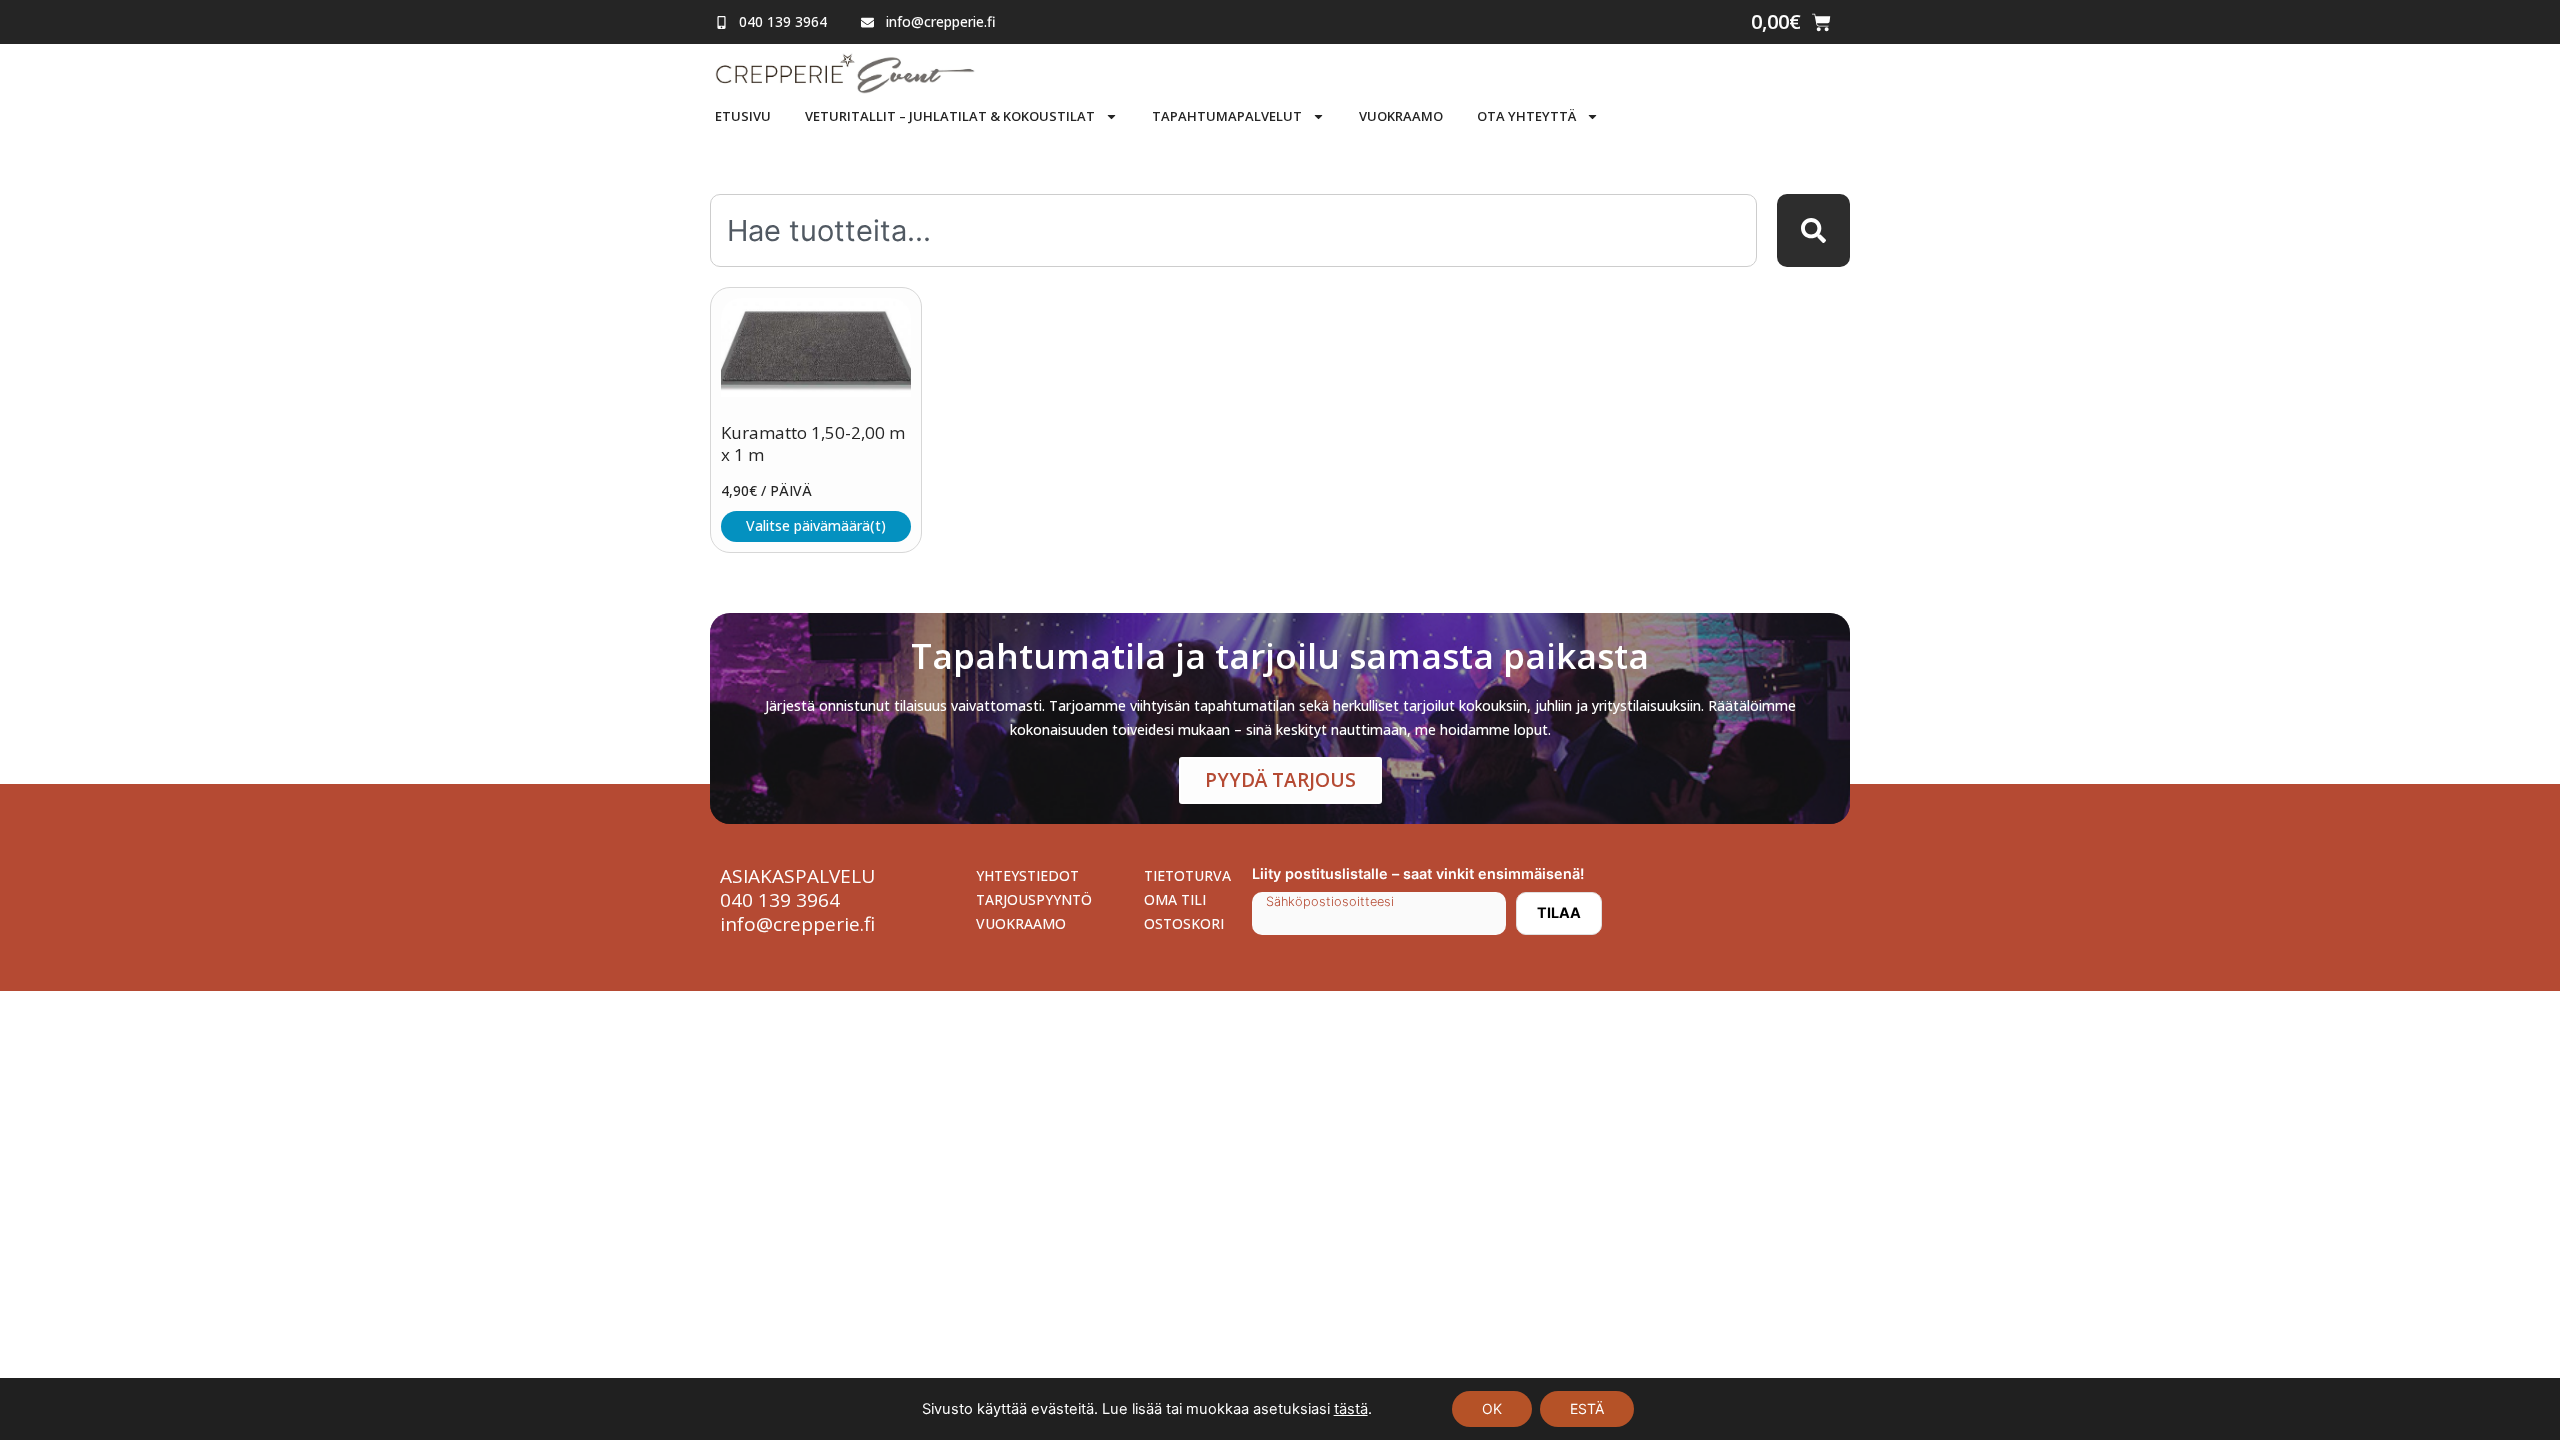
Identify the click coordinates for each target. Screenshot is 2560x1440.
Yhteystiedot (1027, 875)
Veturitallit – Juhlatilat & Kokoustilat (950, 116)
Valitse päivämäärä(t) (816, 525)
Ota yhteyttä (1526, 116)
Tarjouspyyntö (1034, 899)
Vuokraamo (1401, 116)
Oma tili (1175, 899)
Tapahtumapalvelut (1227, 116)
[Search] (1813, 230)
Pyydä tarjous (1280, 780)
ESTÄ (1587, 1408)
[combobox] (1233, 230)
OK (1492, 1408)
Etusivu (743, 116)
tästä (1351, 1409)
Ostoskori (1184, 923)
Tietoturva (1187, 875)
